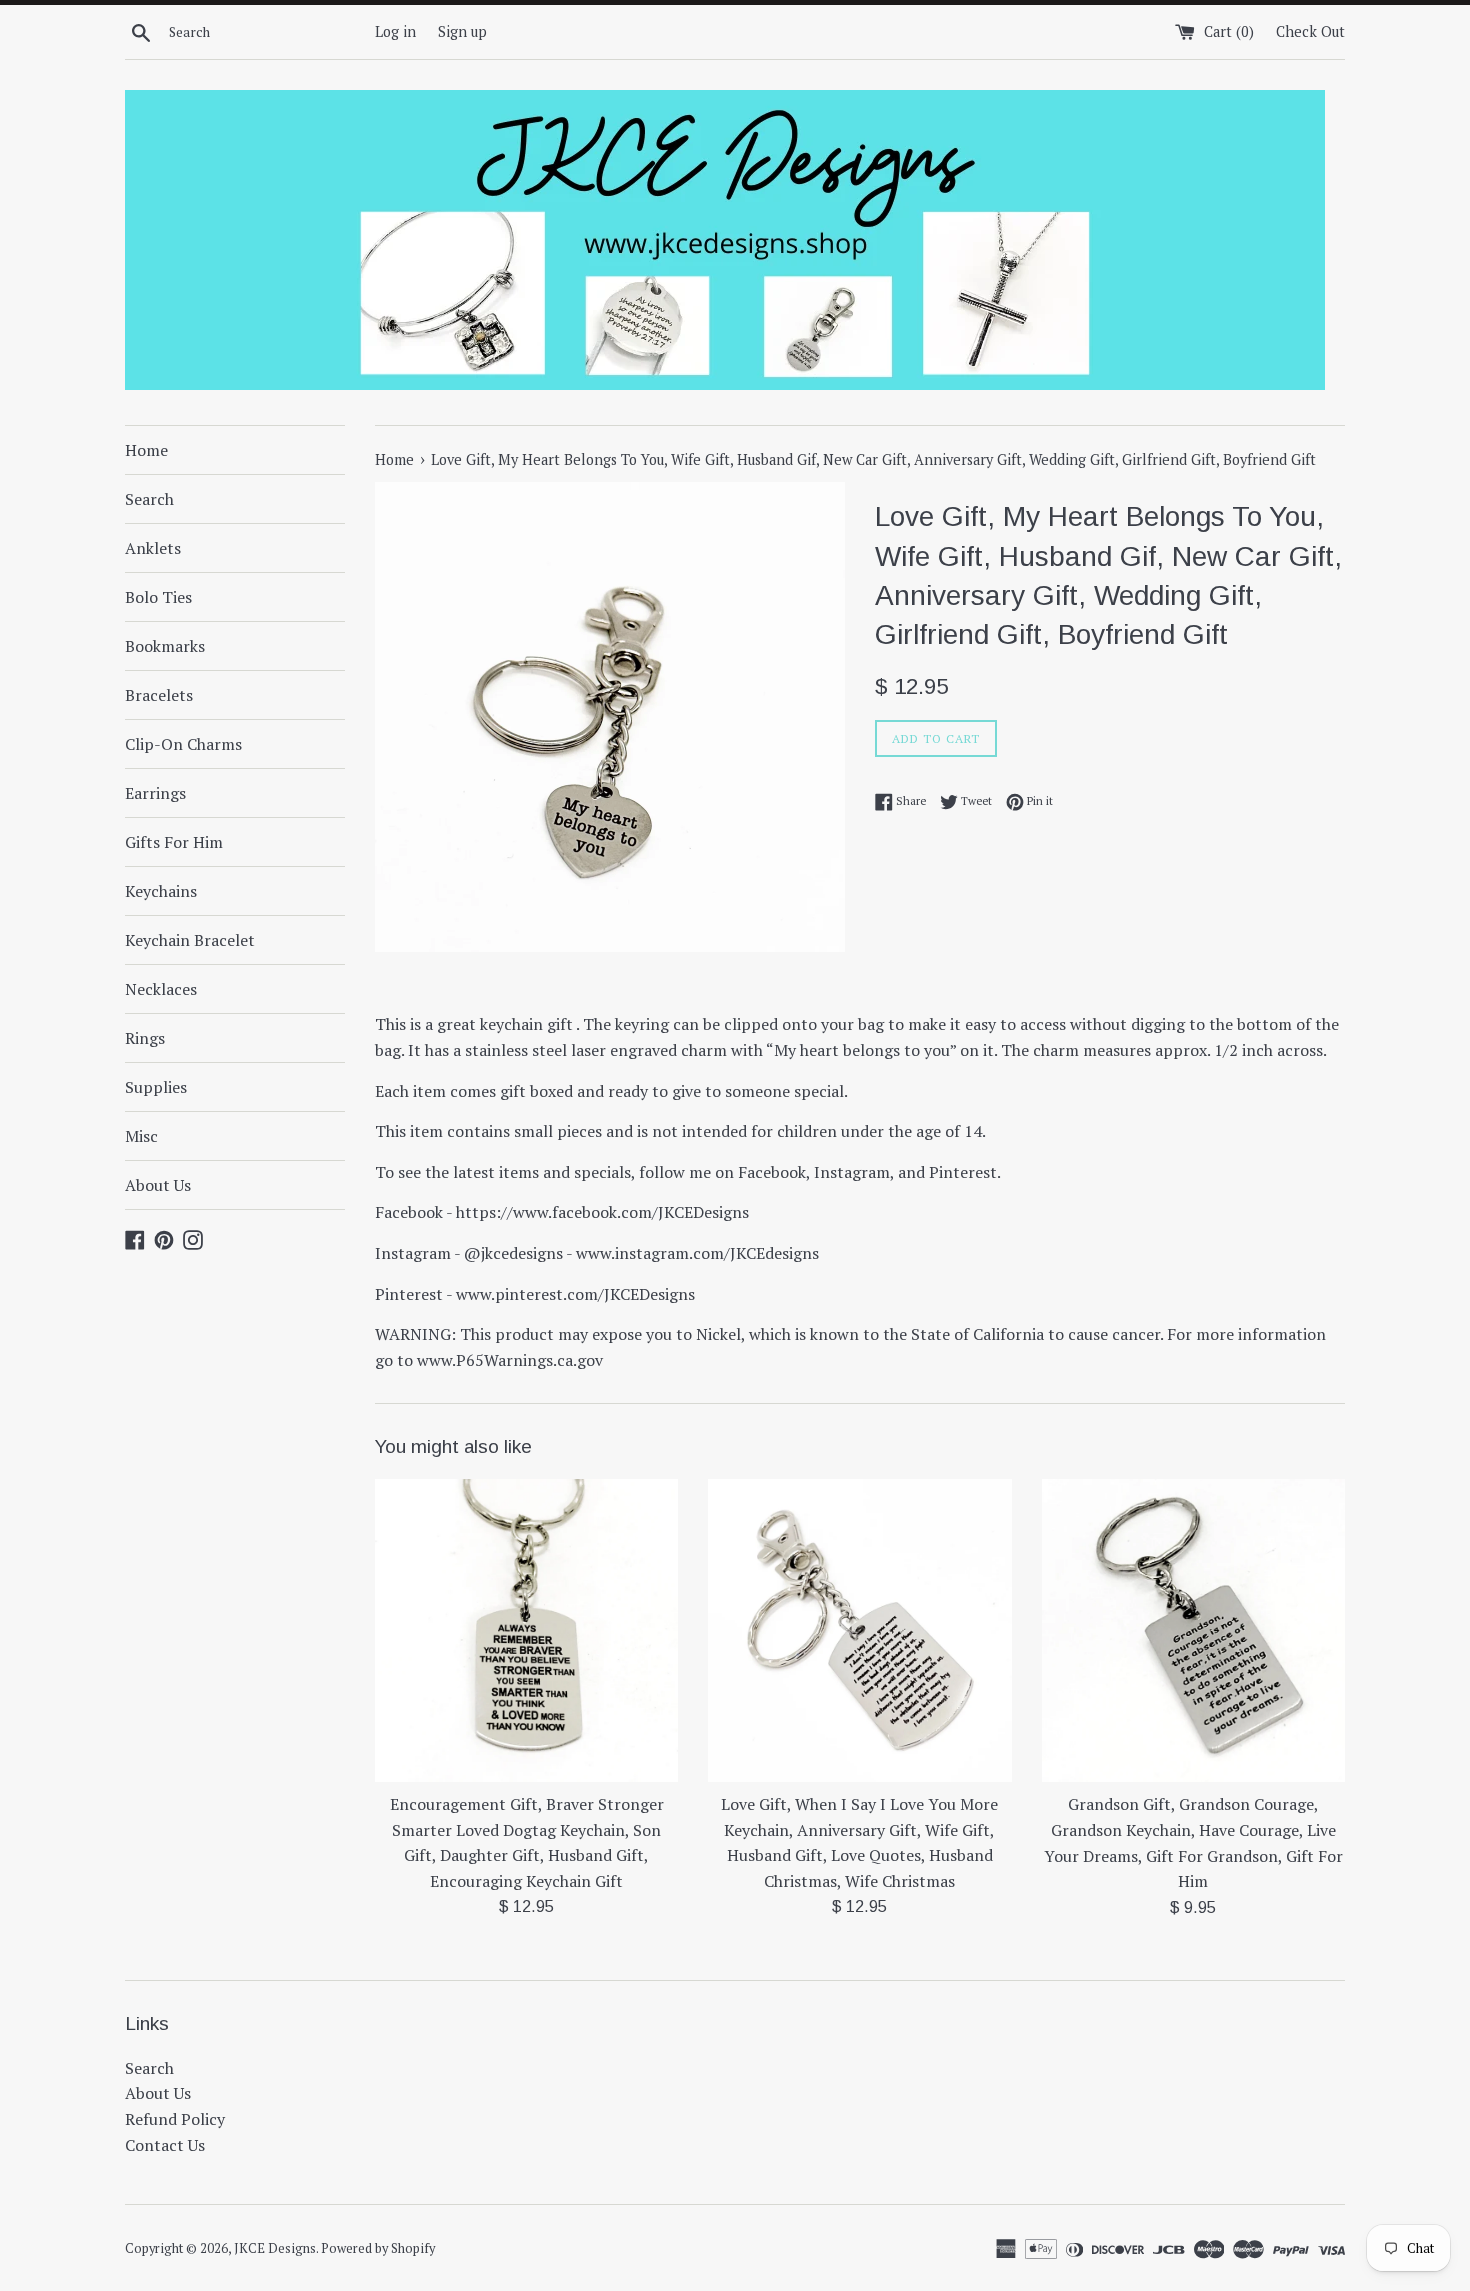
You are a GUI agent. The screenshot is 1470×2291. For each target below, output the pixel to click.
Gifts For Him (174, 842)
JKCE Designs (275, 2248)
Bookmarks (165, 646)
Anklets (153, 548)
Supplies (156, 1087)
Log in (395, 31)
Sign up (462, 31)
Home (146, 450)
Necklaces (161, 989)
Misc (141, 1136)
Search (149, 499)
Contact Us (165, 2145)
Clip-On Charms (183, 744)
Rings (145, 1038)
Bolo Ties (158, 597)
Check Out (1310, 31)
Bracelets (159, 695)
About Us (158, 1185)
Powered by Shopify (378, 2248)
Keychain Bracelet (190, 940)
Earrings (155, 793)
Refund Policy (175, 2119)
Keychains (161, 891)
